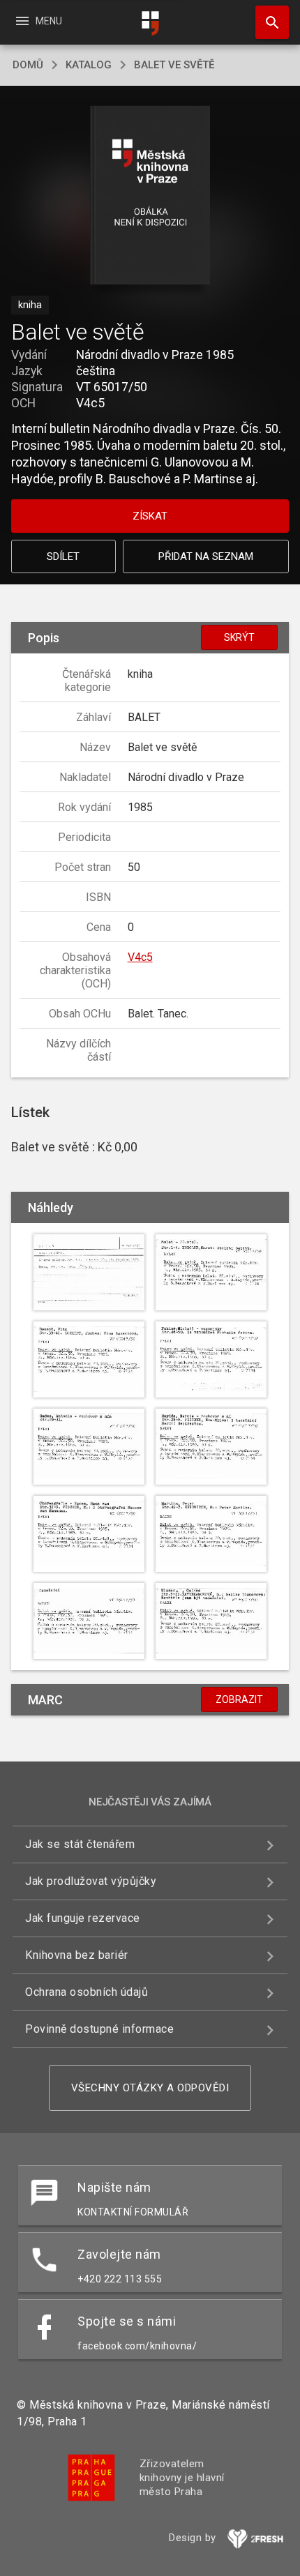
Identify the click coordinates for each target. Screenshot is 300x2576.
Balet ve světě (174, 65)
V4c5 (140, 957)
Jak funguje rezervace (83, 1918)
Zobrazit (239, 1699)
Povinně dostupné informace (99, 2029)
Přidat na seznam (206, 556)
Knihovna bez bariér (77, 1955)
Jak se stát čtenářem (80, 1844)
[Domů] (150, 23)
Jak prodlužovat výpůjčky (91, 1881)
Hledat (267, 22)
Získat (150, 516)
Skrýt (239, 637)
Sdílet (63, 556)
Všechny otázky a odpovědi (150, 2088)
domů (28, 65)
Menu (38, 21)
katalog (89, 65)
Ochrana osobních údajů (87, 1992)
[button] (150, 196)
